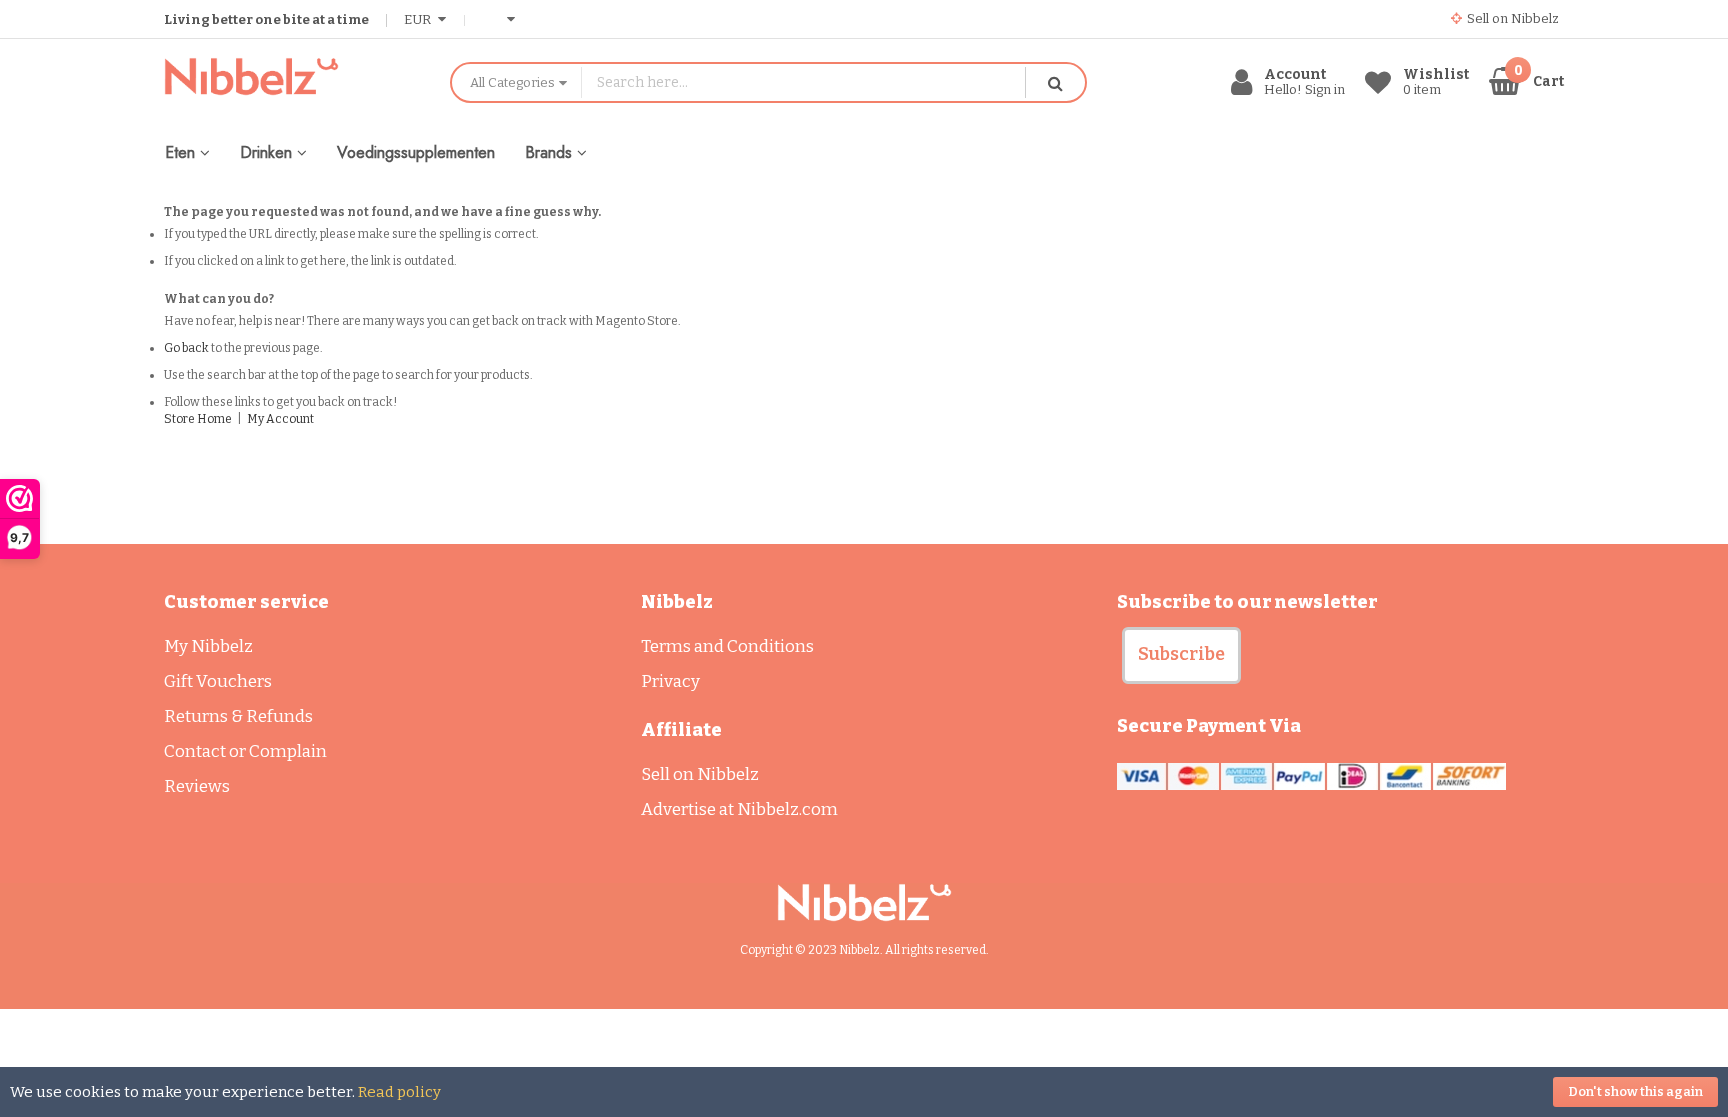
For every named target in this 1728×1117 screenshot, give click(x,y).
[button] (1181, 655)
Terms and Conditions (727, 646)
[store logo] (292, 76)
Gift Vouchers (218, 681)
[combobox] (803, 82)
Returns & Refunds (238, 716)
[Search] (1055, 82)
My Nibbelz (208, 646)
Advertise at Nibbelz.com (739, 809)
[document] (864, 1092)
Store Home (198, 419)
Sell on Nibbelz (700, 774)
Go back (186, 348)
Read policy (399, 1092)
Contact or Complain (245, 751)
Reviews (197, 786)
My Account (280, 419)
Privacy (670, 681)
